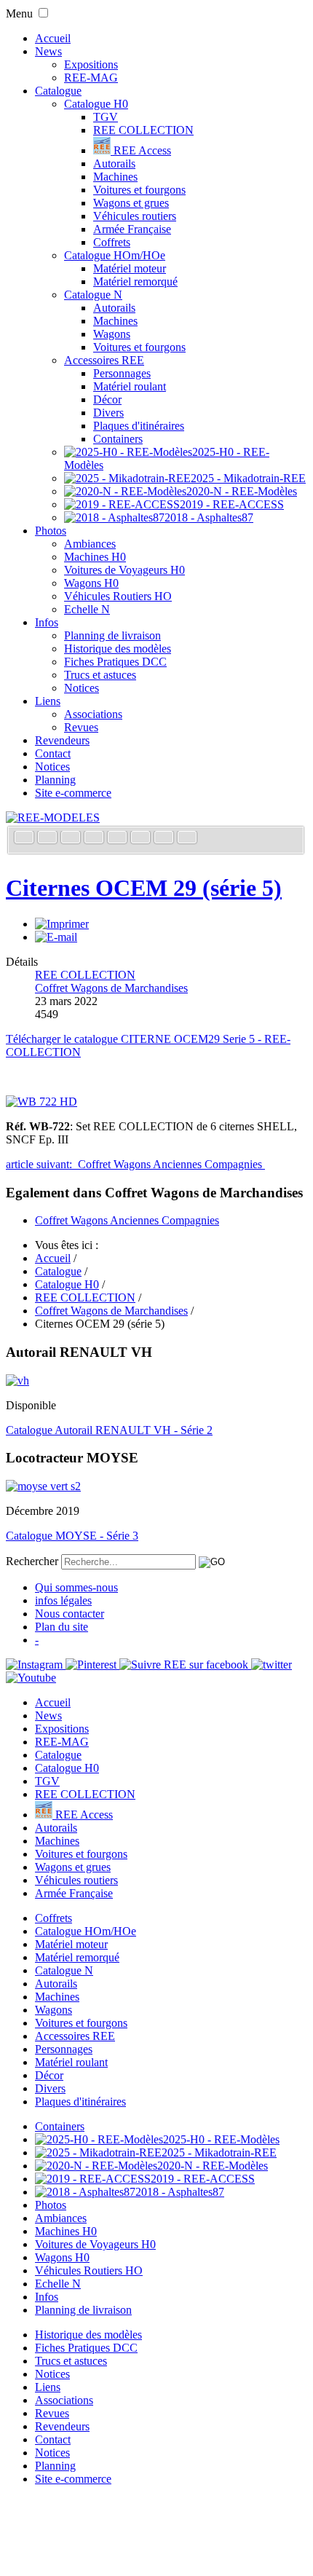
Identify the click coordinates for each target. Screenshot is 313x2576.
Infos (47, 622)
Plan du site (62, 1627)
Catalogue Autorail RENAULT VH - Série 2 (109, 1430)
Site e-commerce (73, 793)
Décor (107, 399)
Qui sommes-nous (76, 1587)
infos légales (63, 1600)
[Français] (25, 839)
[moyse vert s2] (43, 1486)
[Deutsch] (72, 839)
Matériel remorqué (135, 281)
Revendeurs (62, 740)
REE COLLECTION (143, 130)
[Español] (119, 839)
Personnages (122, 373)
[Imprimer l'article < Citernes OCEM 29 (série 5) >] (62, 924)
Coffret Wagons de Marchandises (111, 988)
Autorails (114, 164)
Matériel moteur (130, 268)
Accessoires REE (104, 360)
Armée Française (132, 229)
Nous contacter (70, 1614)
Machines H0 (95, 557)
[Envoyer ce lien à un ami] (56, 937)
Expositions (91, 64)
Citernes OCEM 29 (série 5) (144, 888)
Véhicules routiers (135, 216)
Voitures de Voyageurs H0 (124, 570)
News (48, 51)
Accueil (53, 38)
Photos (51, 531)
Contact (53, 753)
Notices (82, 688)
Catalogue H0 (96, 104)
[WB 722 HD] (41, 1102)
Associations (93, 714)
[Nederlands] (165, 839)
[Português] (142, 839)
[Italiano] (95, 839)
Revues (81, 727)
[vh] (17, 1380)
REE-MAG (91, 78)
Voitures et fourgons (139, 190)
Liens (48, 701)
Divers (108, 413)
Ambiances (90, 544)
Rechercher (32, 1561)
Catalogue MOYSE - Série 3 (72, 1536)
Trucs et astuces (100, 675)
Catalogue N (93, 295)
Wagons (112, 334)
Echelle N (87, 609)
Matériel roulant (130, 386)
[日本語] (187, 839)
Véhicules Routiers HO (118, 596)
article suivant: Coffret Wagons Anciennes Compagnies (135, 1164)
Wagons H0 (91, 583)
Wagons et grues (131, 203)
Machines (115, 177)
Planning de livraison (112, 635)
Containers (118, 439)
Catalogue (58, 91)
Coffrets (112, 242)
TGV (106, 117)
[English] (49, 839)
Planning (55, 780)
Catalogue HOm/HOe (115, 255)
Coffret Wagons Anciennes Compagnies (127, 1220)
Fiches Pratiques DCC (115, 662)
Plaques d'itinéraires (139, 426)
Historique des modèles (118, 649)
